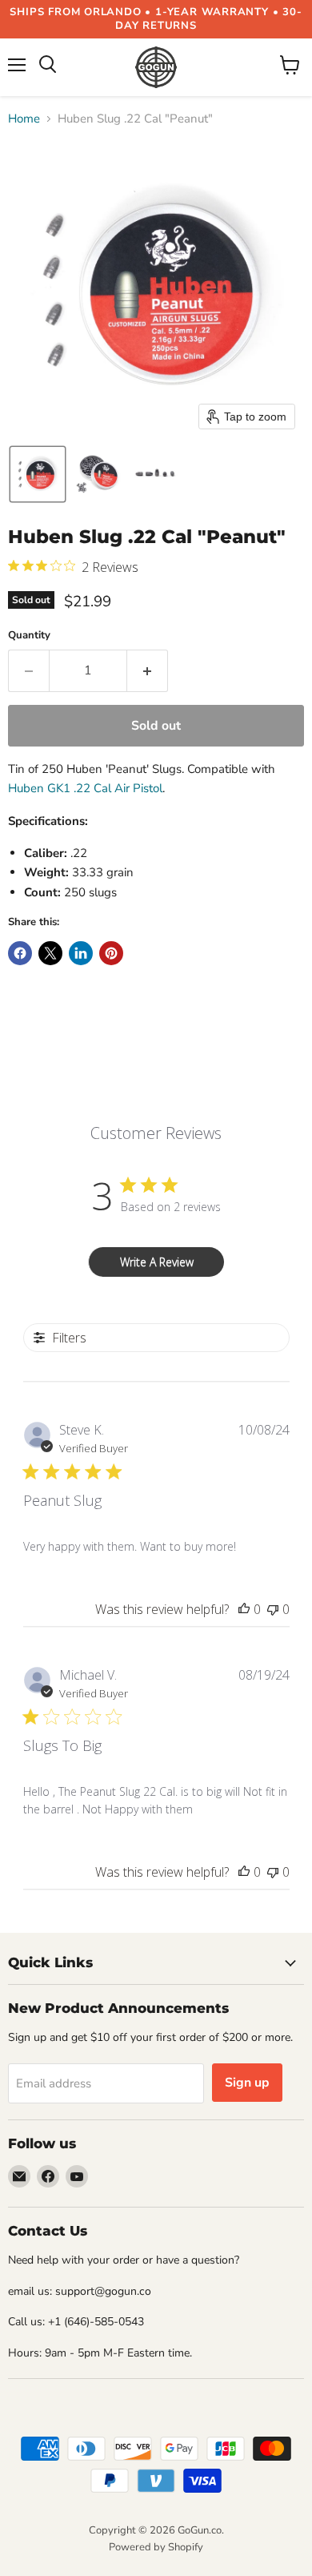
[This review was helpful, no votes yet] (244, 1609)
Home (24, 119)
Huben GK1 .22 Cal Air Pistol (85, 788)
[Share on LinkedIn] (81, 953)
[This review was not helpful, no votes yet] (273, 1609)
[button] (38, 474)
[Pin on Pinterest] (111, 953)
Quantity (29, 636)
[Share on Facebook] (20, 953)
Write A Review (157, 1262)
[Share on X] (50, 953)
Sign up (247, 2083)
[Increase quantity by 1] (148, 670)
